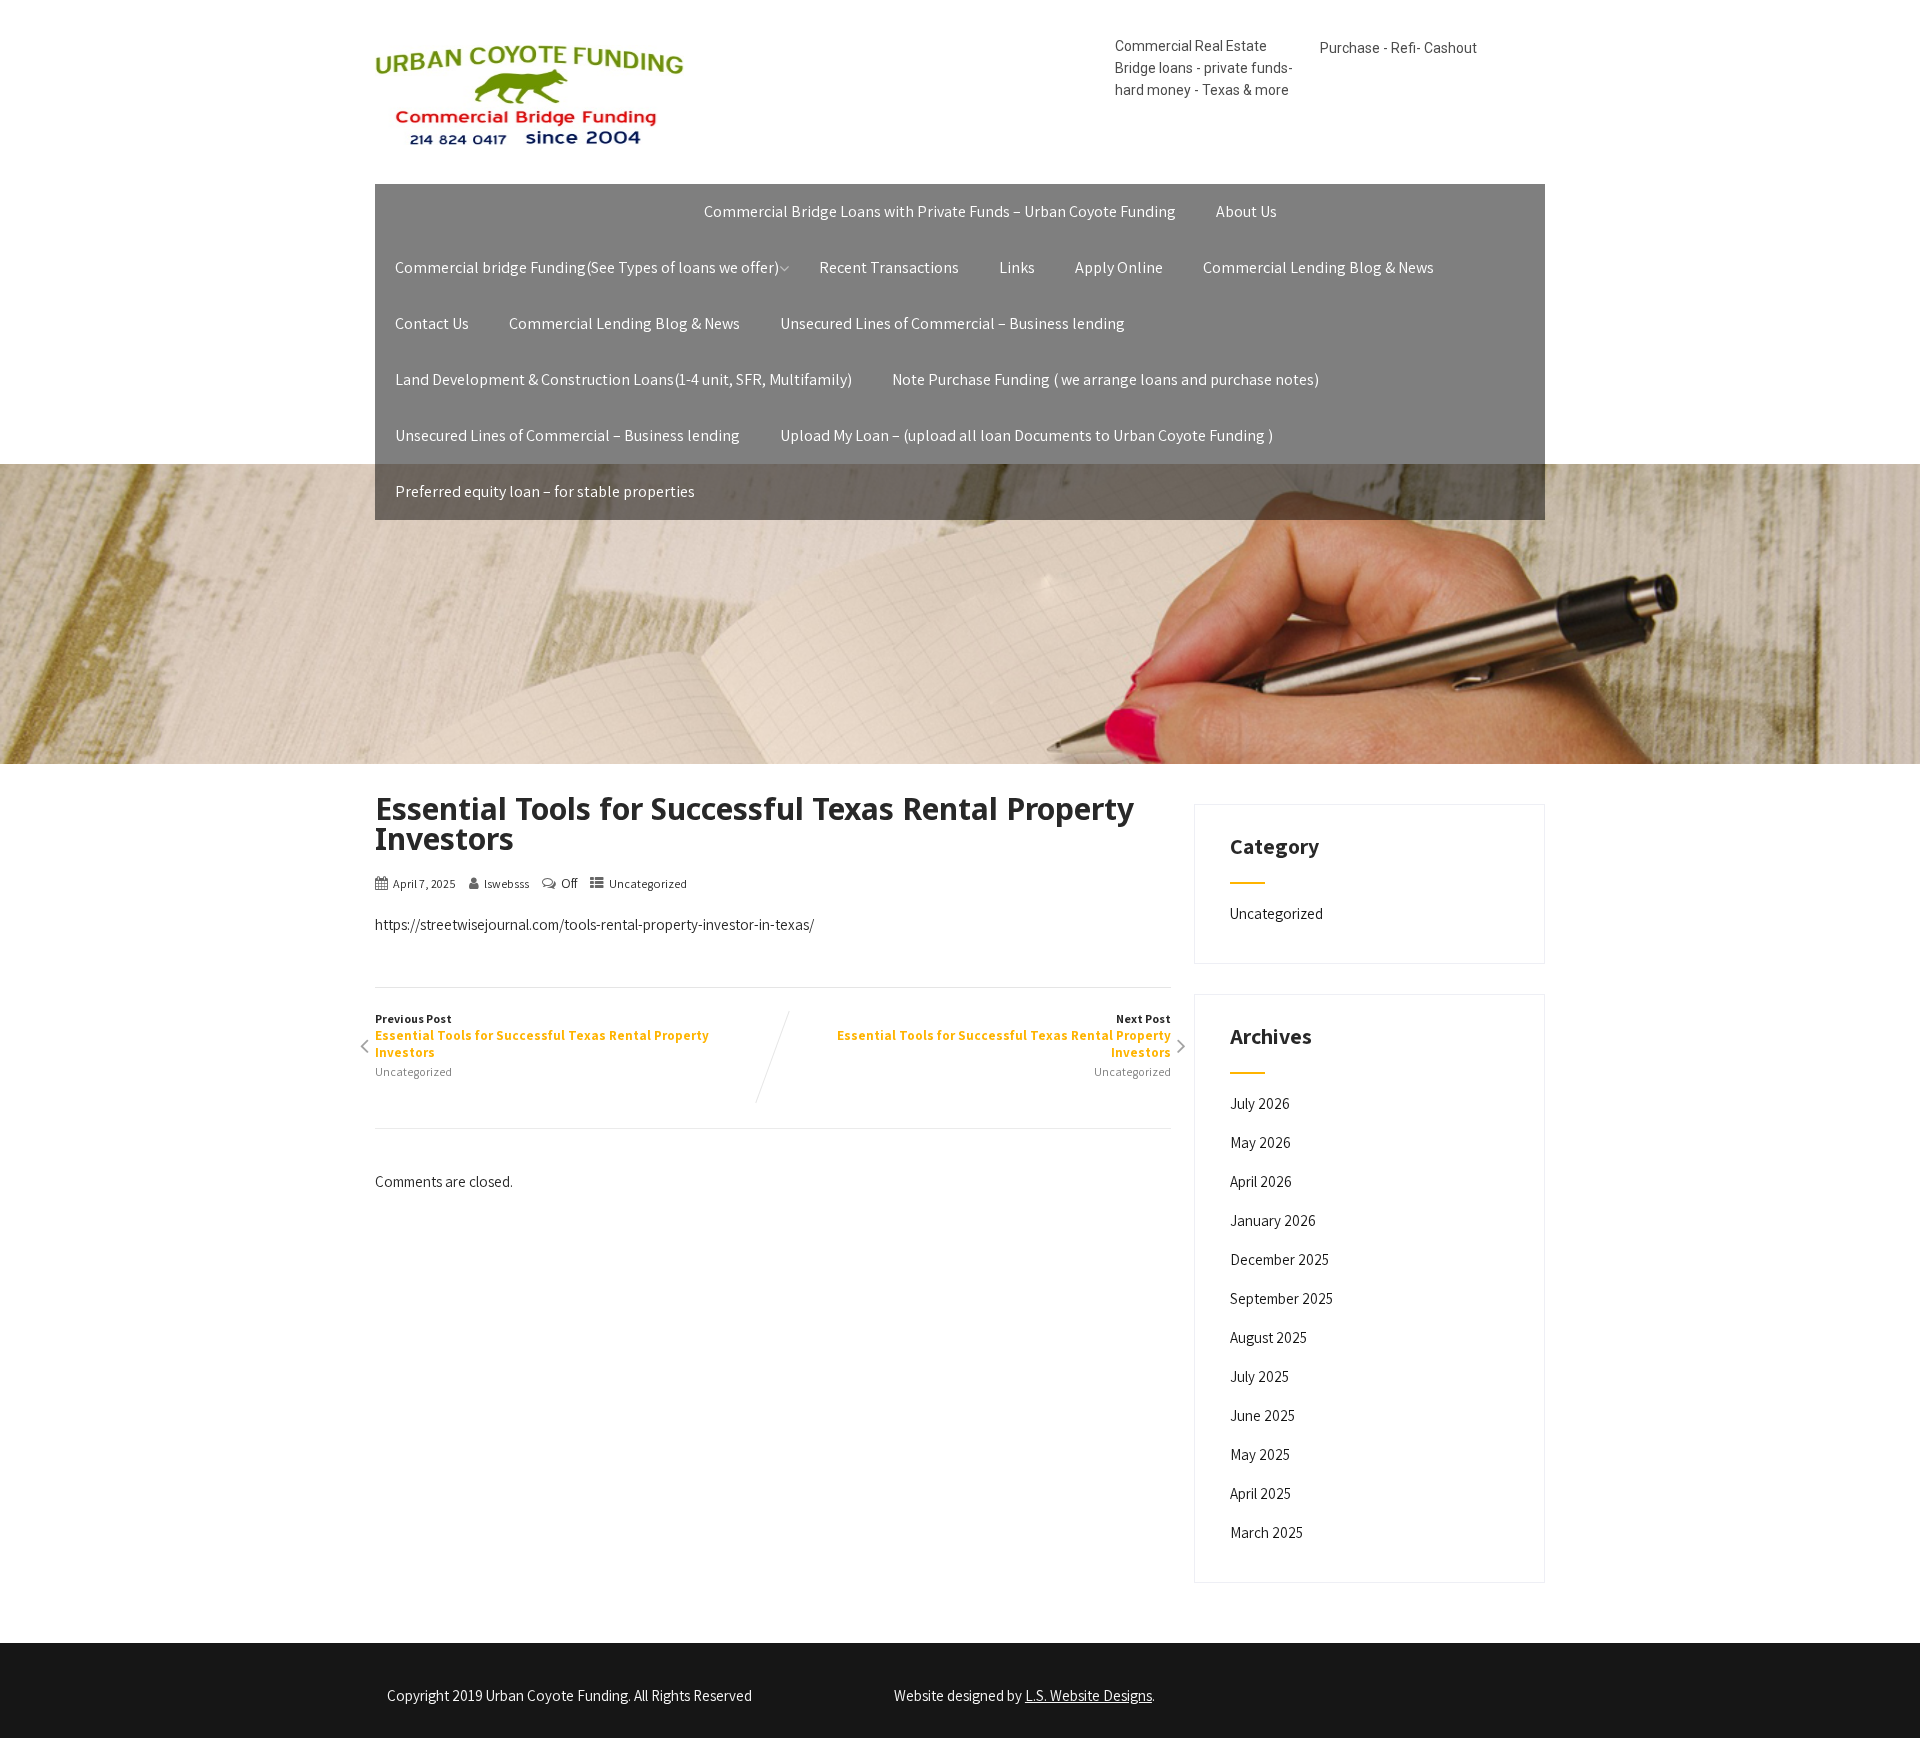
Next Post (1004, 1036)
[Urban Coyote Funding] (529, 149)
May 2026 (1260, 1142)
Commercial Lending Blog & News (1318, 267)
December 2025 (1279, 1259)
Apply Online (1119, 267)
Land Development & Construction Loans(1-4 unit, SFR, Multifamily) (623, 379)
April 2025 (1260, 1493)
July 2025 (1259, 1376)
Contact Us (432, 323)
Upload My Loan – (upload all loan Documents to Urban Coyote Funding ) (1026, 435)
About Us (1246, 211)
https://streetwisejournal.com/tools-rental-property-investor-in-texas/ (594, 924)
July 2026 (1260, 1103)
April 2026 (1261, 1181)
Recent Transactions (889, 267)
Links (1017, 267)
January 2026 (1273, 1220)
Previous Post (542, 1036)
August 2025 (1268, 1337)
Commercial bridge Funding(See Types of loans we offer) (587, 267)
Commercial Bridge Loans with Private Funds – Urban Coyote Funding (940, 211)
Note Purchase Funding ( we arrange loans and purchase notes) (1105, 379)
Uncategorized (648, 883)
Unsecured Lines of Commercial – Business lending (952, 323)
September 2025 (1281, 1298)
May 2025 (1260, 1454)
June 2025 (1262, 1415)
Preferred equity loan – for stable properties (545, 491)
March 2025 (1266, 1532)
